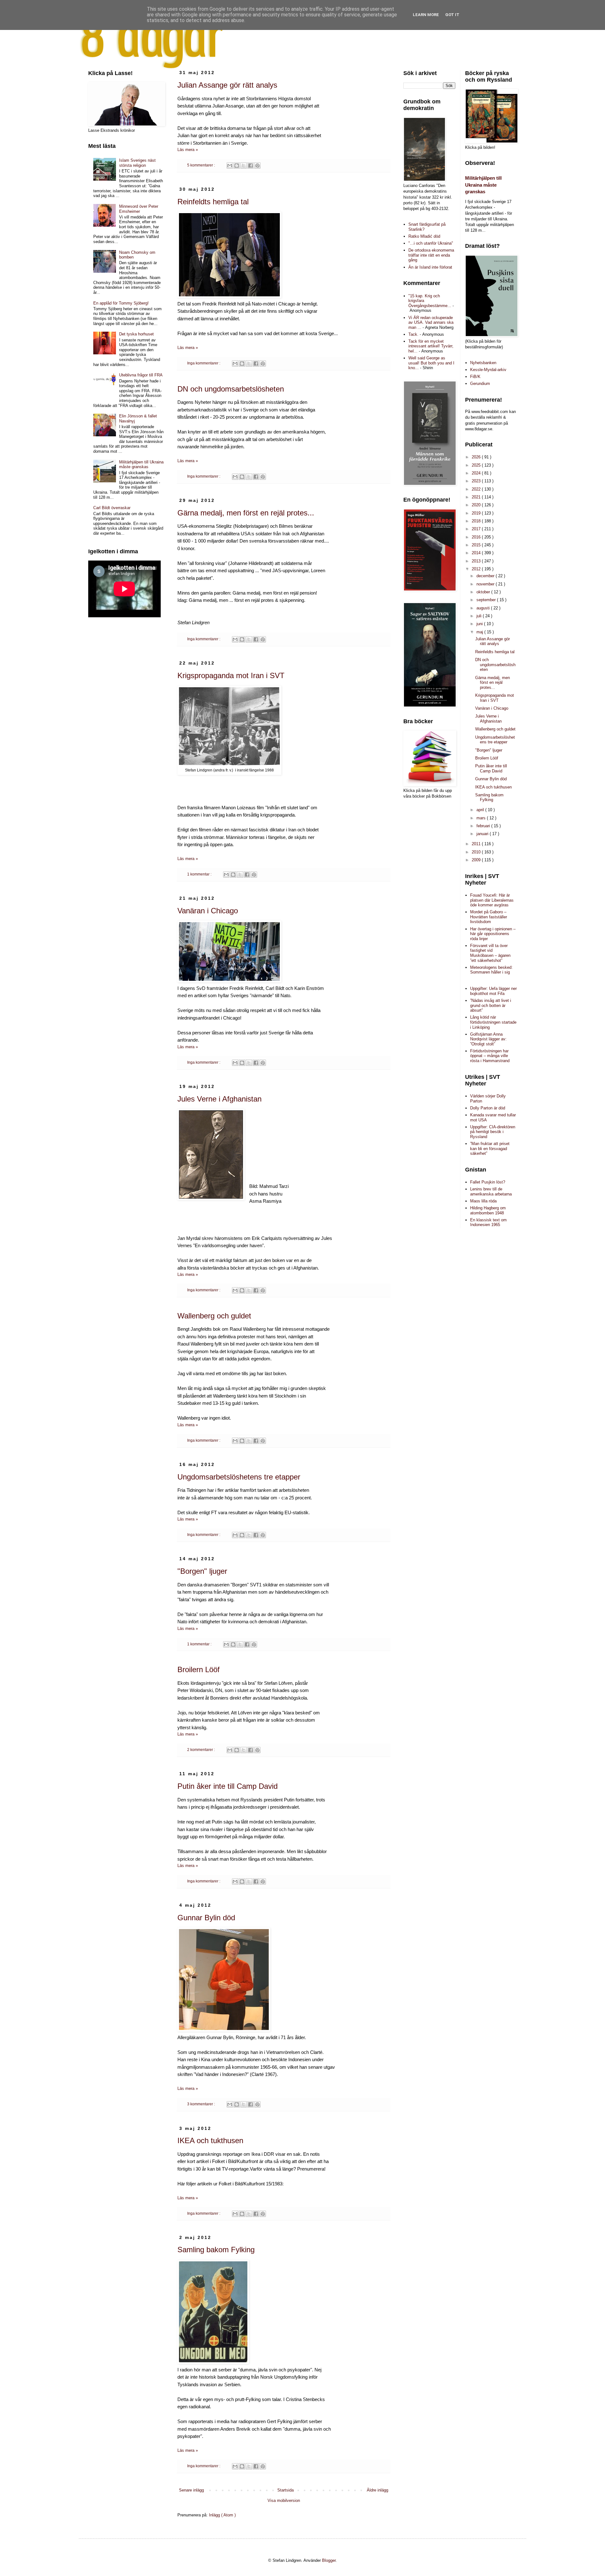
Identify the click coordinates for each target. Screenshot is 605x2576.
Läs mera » (188, 150)
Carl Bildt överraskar (112, 508)
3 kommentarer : (202, 2104)
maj (480, 632)
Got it (452, 15)
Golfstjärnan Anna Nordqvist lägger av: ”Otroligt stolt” (488, 1039)
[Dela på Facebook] (251, 166)
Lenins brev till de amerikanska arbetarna (491, 1192)
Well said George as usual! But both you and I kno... (431, 363)
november (486, 584)
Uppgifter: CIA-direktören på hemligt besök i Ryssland (493, 1132)
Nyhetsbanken (483, 363)
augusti (484, 608)
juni (480, 624)
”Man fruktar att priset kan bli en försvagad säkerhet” (490, 1148)
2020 (477, 505)
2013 (477, 561)
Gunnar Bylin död (206, 1918)
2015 (477, 545)
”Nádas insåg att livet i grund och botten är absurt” (491, 1005)
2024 (477, 473)
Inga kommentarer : (204, 363)
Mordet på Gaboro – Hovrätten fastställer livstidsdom (489, 917)
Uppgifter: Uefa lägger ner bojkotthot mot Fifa (493, 991)
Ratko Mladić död (424, 236)
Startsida (285, 2490)
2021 (477, 497)
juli (480, 616)
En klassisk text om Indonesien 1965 (488, 1222)
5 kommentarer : (202, 165)
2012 (477, 569)
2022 (477, 489)
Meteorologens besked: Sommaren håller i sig (491, 970)
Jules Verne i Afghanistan (219, 1099)
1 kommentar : (200, 874)
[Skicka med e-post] (230, 166)
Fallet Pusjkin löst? (488, 1182)
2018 (477, 521)
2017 (477, 529)
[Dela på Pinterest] (257, 166)
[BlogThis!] (237, 166)
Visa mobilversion (284, 2500)
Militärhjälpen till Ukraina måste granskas (141, 465)
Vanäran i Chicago (208, 911)
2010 (477, 852)
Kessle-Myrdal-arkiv (488, 370)
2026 (477, 457)
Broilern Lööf (199, 1669)
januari (483, 834)
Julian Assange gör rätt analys (227, 85)
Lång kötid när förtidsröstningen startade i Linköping (493, 1022)
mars (482, 818)
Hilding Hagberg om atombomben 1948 (488, 1210)
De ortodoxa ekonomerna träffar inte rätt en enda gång (431, 255)
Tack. (413, 334)
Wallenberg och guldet (214, 1316)
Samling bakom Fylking (216, 2250)
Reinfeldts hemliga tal (213, 202)
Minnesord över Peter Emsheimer (139, 209)
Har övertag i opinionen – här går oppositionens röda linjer (493, 934)
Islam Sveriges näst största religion (137, 163)
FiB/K (475, 377)
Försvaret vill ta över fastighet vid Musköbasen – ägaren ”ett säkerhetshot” (490, 953)
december (486, 576)
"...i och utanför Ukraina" (431, 243)
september (487, 600)
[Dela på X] (244, 166)
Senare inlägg (191, 2490)
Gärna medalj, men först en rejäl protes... (246, 513)
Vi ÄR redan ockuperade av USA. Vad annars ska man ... (431, 323)
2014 (477, 553)
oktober (484, 592)
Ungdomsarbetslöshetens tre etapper (239, 1477)
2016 (477, 537)
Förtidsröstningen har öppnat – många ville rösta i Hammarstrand (490, 1056)
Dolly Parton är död (488, 1108)
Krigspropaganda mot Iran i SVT (231, 675)
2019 (477, 513)
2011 (477, 844)
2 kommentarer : (202, 1750)
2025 (477, 465)
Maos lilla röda (483, 1201)
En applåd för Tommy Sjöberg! (121, 303)
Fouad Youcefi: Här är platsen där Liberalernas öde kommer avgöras (492, 900)
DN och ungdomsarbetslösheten (231, 389)
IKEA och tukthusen (210, 2140)
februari (484, 826)
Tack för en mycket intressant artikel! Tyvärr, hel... (431, 346)
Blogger (329, 2560)
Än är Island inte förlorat (430, 267)
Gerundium (480, 384)
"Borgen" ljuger (202, 1571)
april (481, 810)
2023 (477, 481)
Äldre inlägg (377, 2490)
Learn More (426, 15)
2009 (477, 860)
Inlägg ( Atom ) (222, 2515)
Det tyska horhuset (136, 334)
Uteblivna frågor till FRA (141, 375)
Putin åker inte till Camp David (228, 1786)
